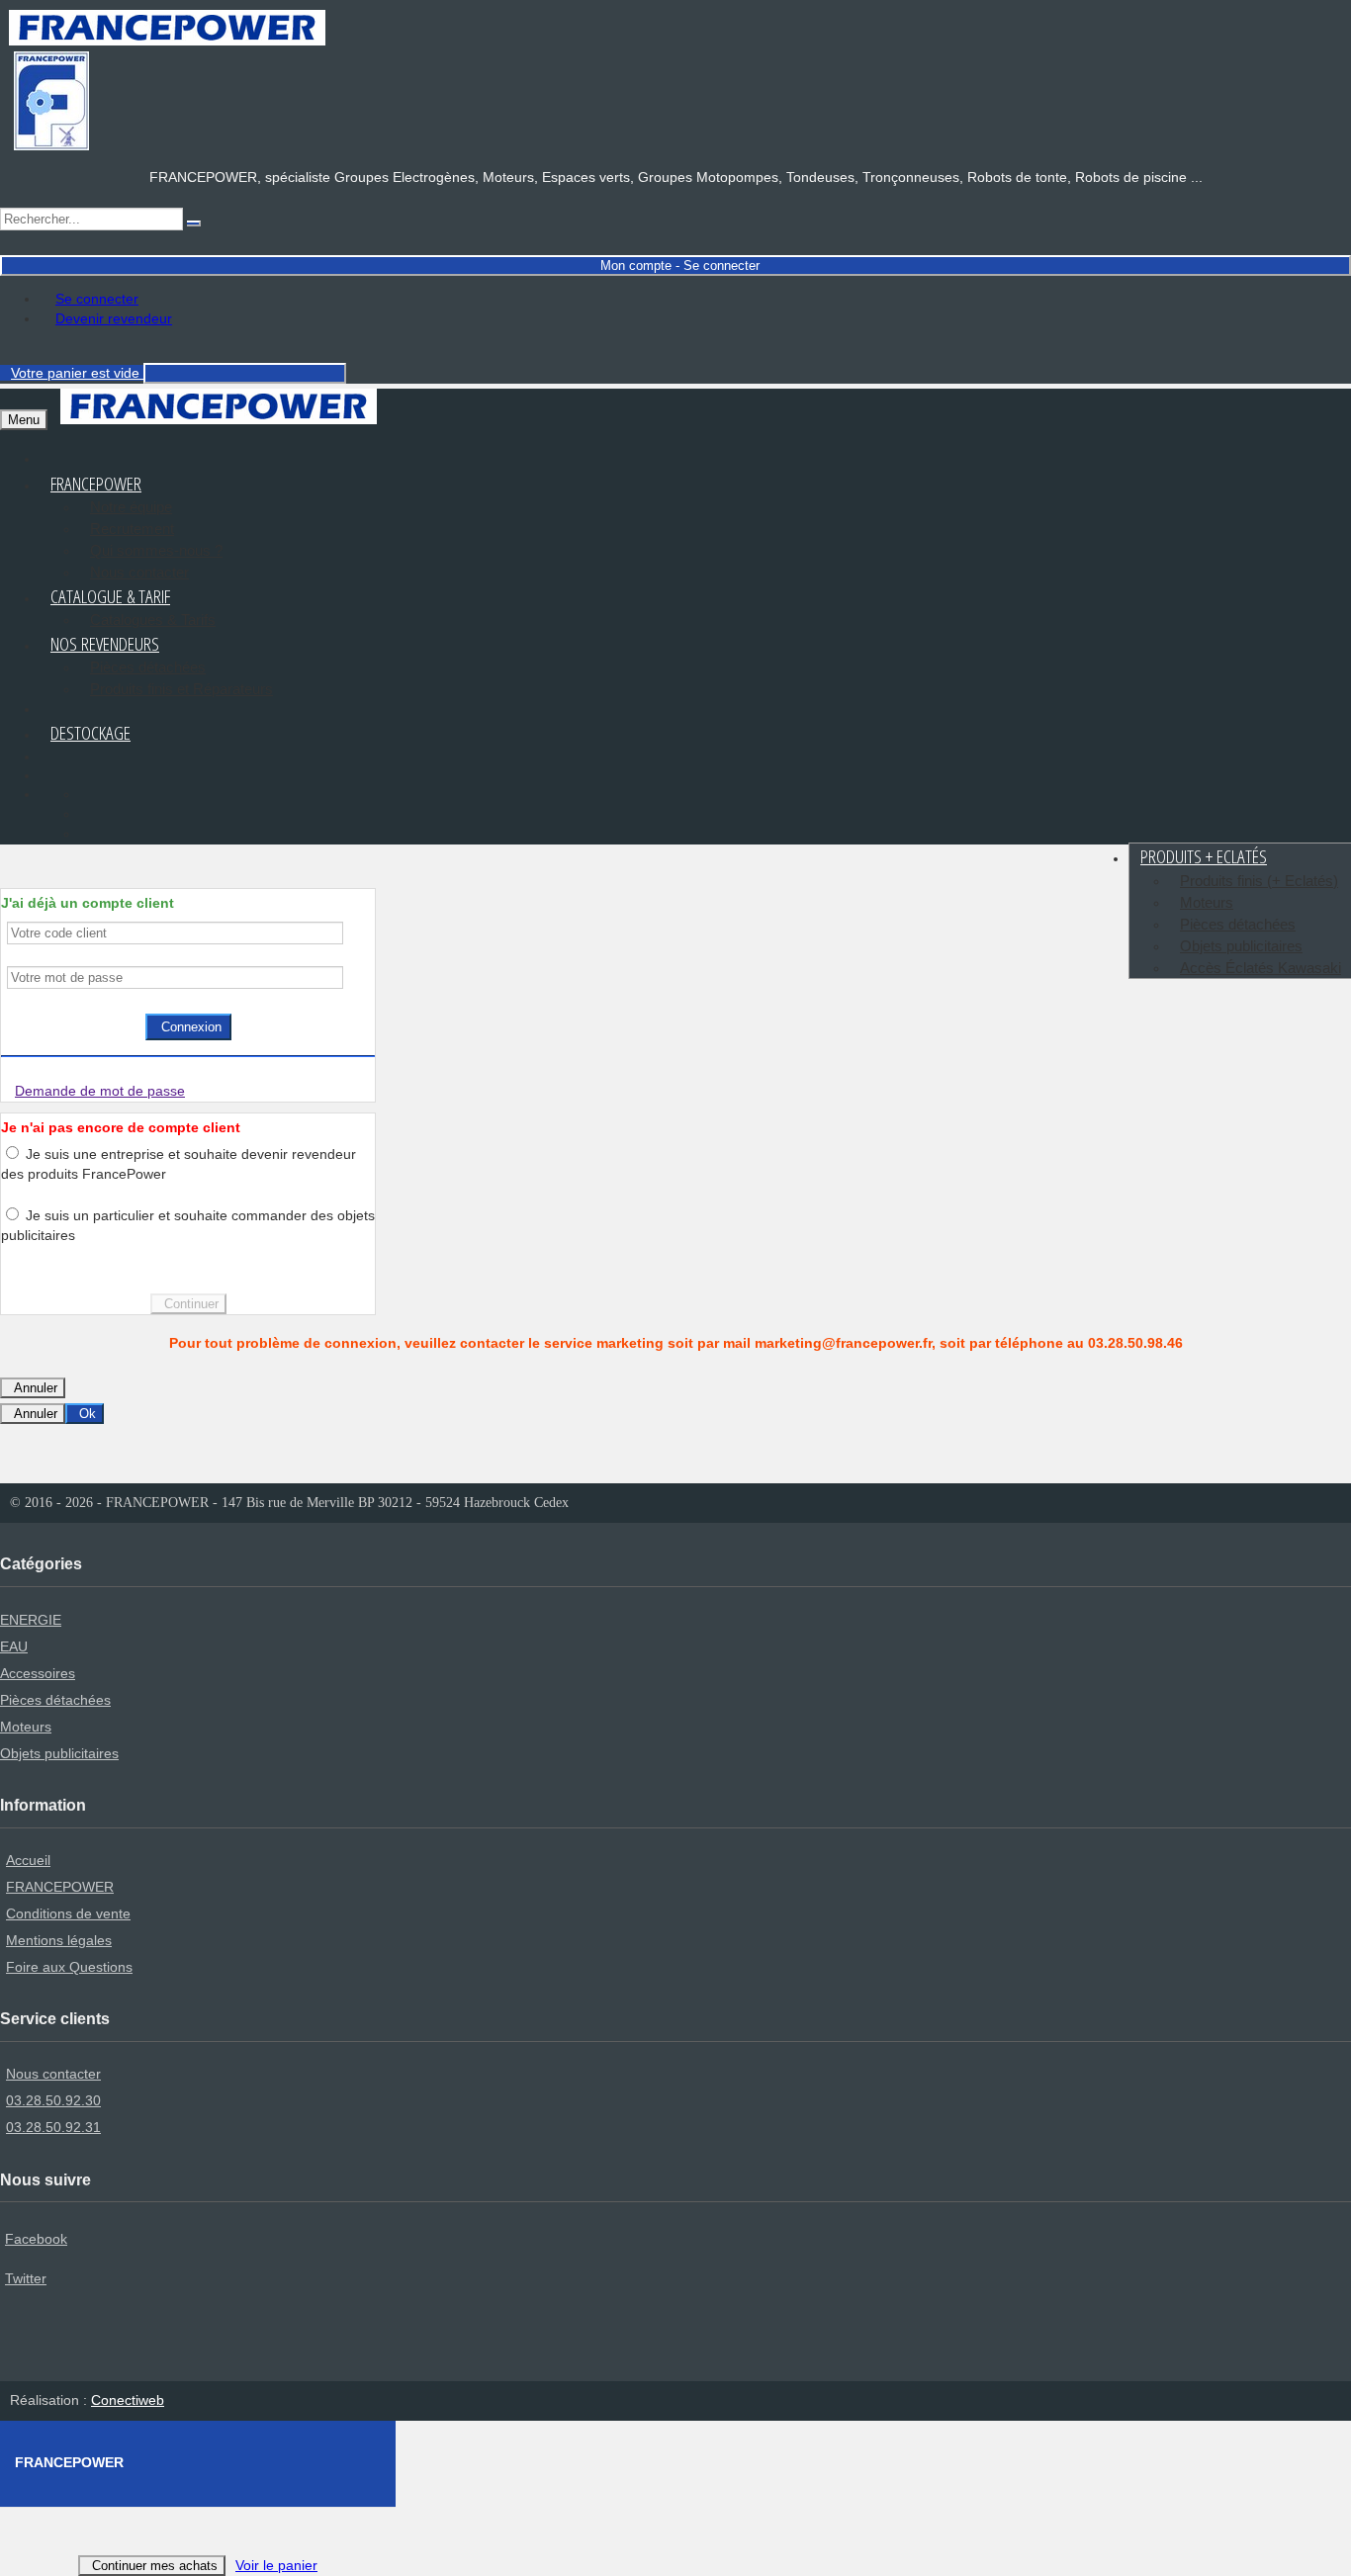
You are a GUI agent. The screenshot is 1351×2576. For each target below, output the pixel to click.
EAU (14, 1646)
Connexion (191, 1027)
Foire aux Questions (69, 1967)
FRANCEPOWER (60, 1887)
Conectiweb (128, 2400)
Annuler (36, 1388)
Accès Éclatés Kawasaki (1261, 968)
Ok (88, 1414)
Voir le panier (276, 2565)
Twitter (26, 2278)
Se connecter (97, 299)
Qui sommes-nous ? (156, 550)
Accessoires (38, 1673)
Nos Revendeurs (105, 644)
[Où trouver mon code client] (349, 933)
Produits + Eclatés (1204, 856)
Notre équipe (131, 507)
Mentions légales (59, 1940)
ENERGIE (31, 1620)
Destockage (90, 733)
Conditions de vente (68, 1913)
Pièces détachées (148, 667)
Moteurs (1207, 902)
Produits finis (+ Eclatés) (1259, 881)
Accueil (28, 1860)
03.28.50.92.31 (53, 2127)
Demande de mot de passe (100, 1091)
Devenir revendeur (114, 318)
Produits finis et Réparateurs (181, 689)
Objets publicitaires (1241, 946)
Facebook (36, 2239)
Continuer (191, 1304)
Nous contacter (53, 2074)
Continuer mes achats (155, 2566)
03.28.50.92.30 (53, 2100)
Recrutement (132, 529)
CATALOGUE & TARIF (110, 596)
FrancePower (96, 484)
